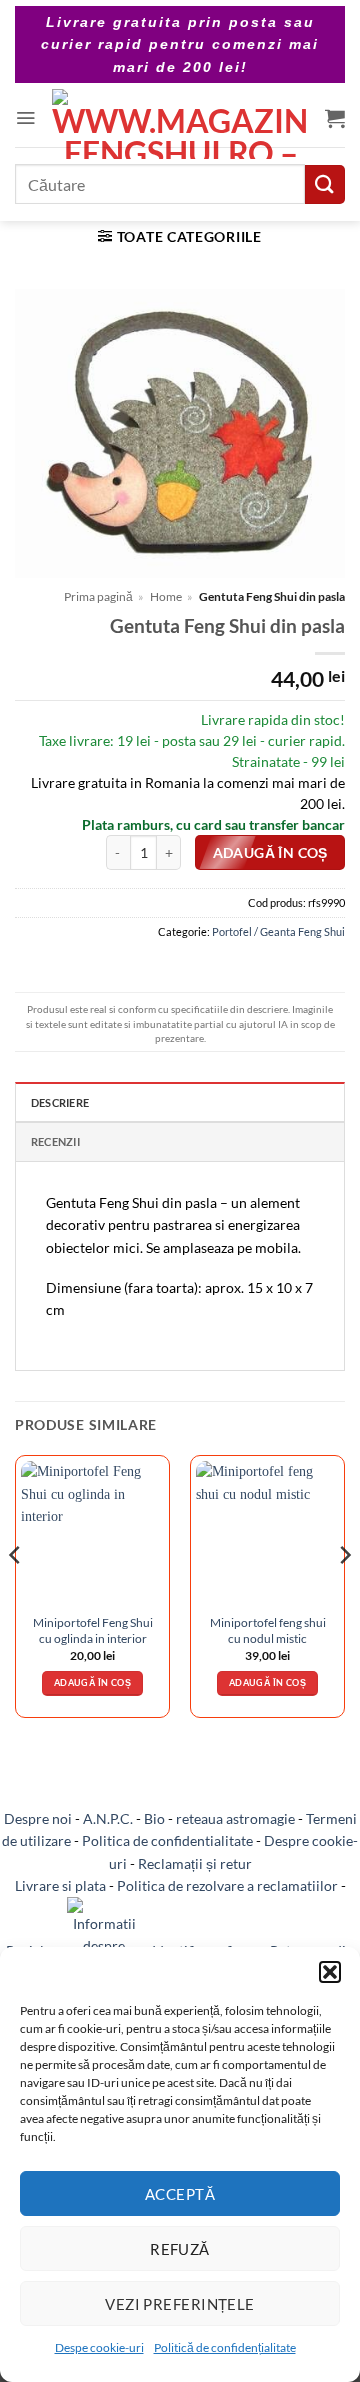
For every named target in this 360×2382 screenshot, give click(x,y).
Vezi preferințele (180, 2304)
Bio (154, 1818)
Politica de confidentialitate (167, 1840)
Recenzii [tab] (55, 1141)
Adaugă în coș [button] (92, 1682)
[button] (330, 1972)
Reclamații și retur (195, 1863)
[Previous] (16, 1594)
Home (166, 596)
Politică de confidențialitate (225, 2347)
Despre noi (38, 1818)
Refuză (180, 2249)
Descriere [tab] (60, 1102)
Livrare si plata (60, 1885)
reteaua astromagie (235, 1818)
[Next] (344, 1594)
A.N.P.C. (108, 1818)
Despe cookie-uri (99, 2347)
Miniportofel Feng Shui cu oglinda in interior (93, 1630)
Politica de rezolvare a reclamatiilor (227, 1885)
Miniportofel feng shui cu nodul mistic (268, 1630)
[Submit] (325, 184)
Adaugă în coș (270, 853)
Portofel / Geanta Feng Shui (278, 931)
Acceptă (180, 2194)
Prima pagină (98, 596)
